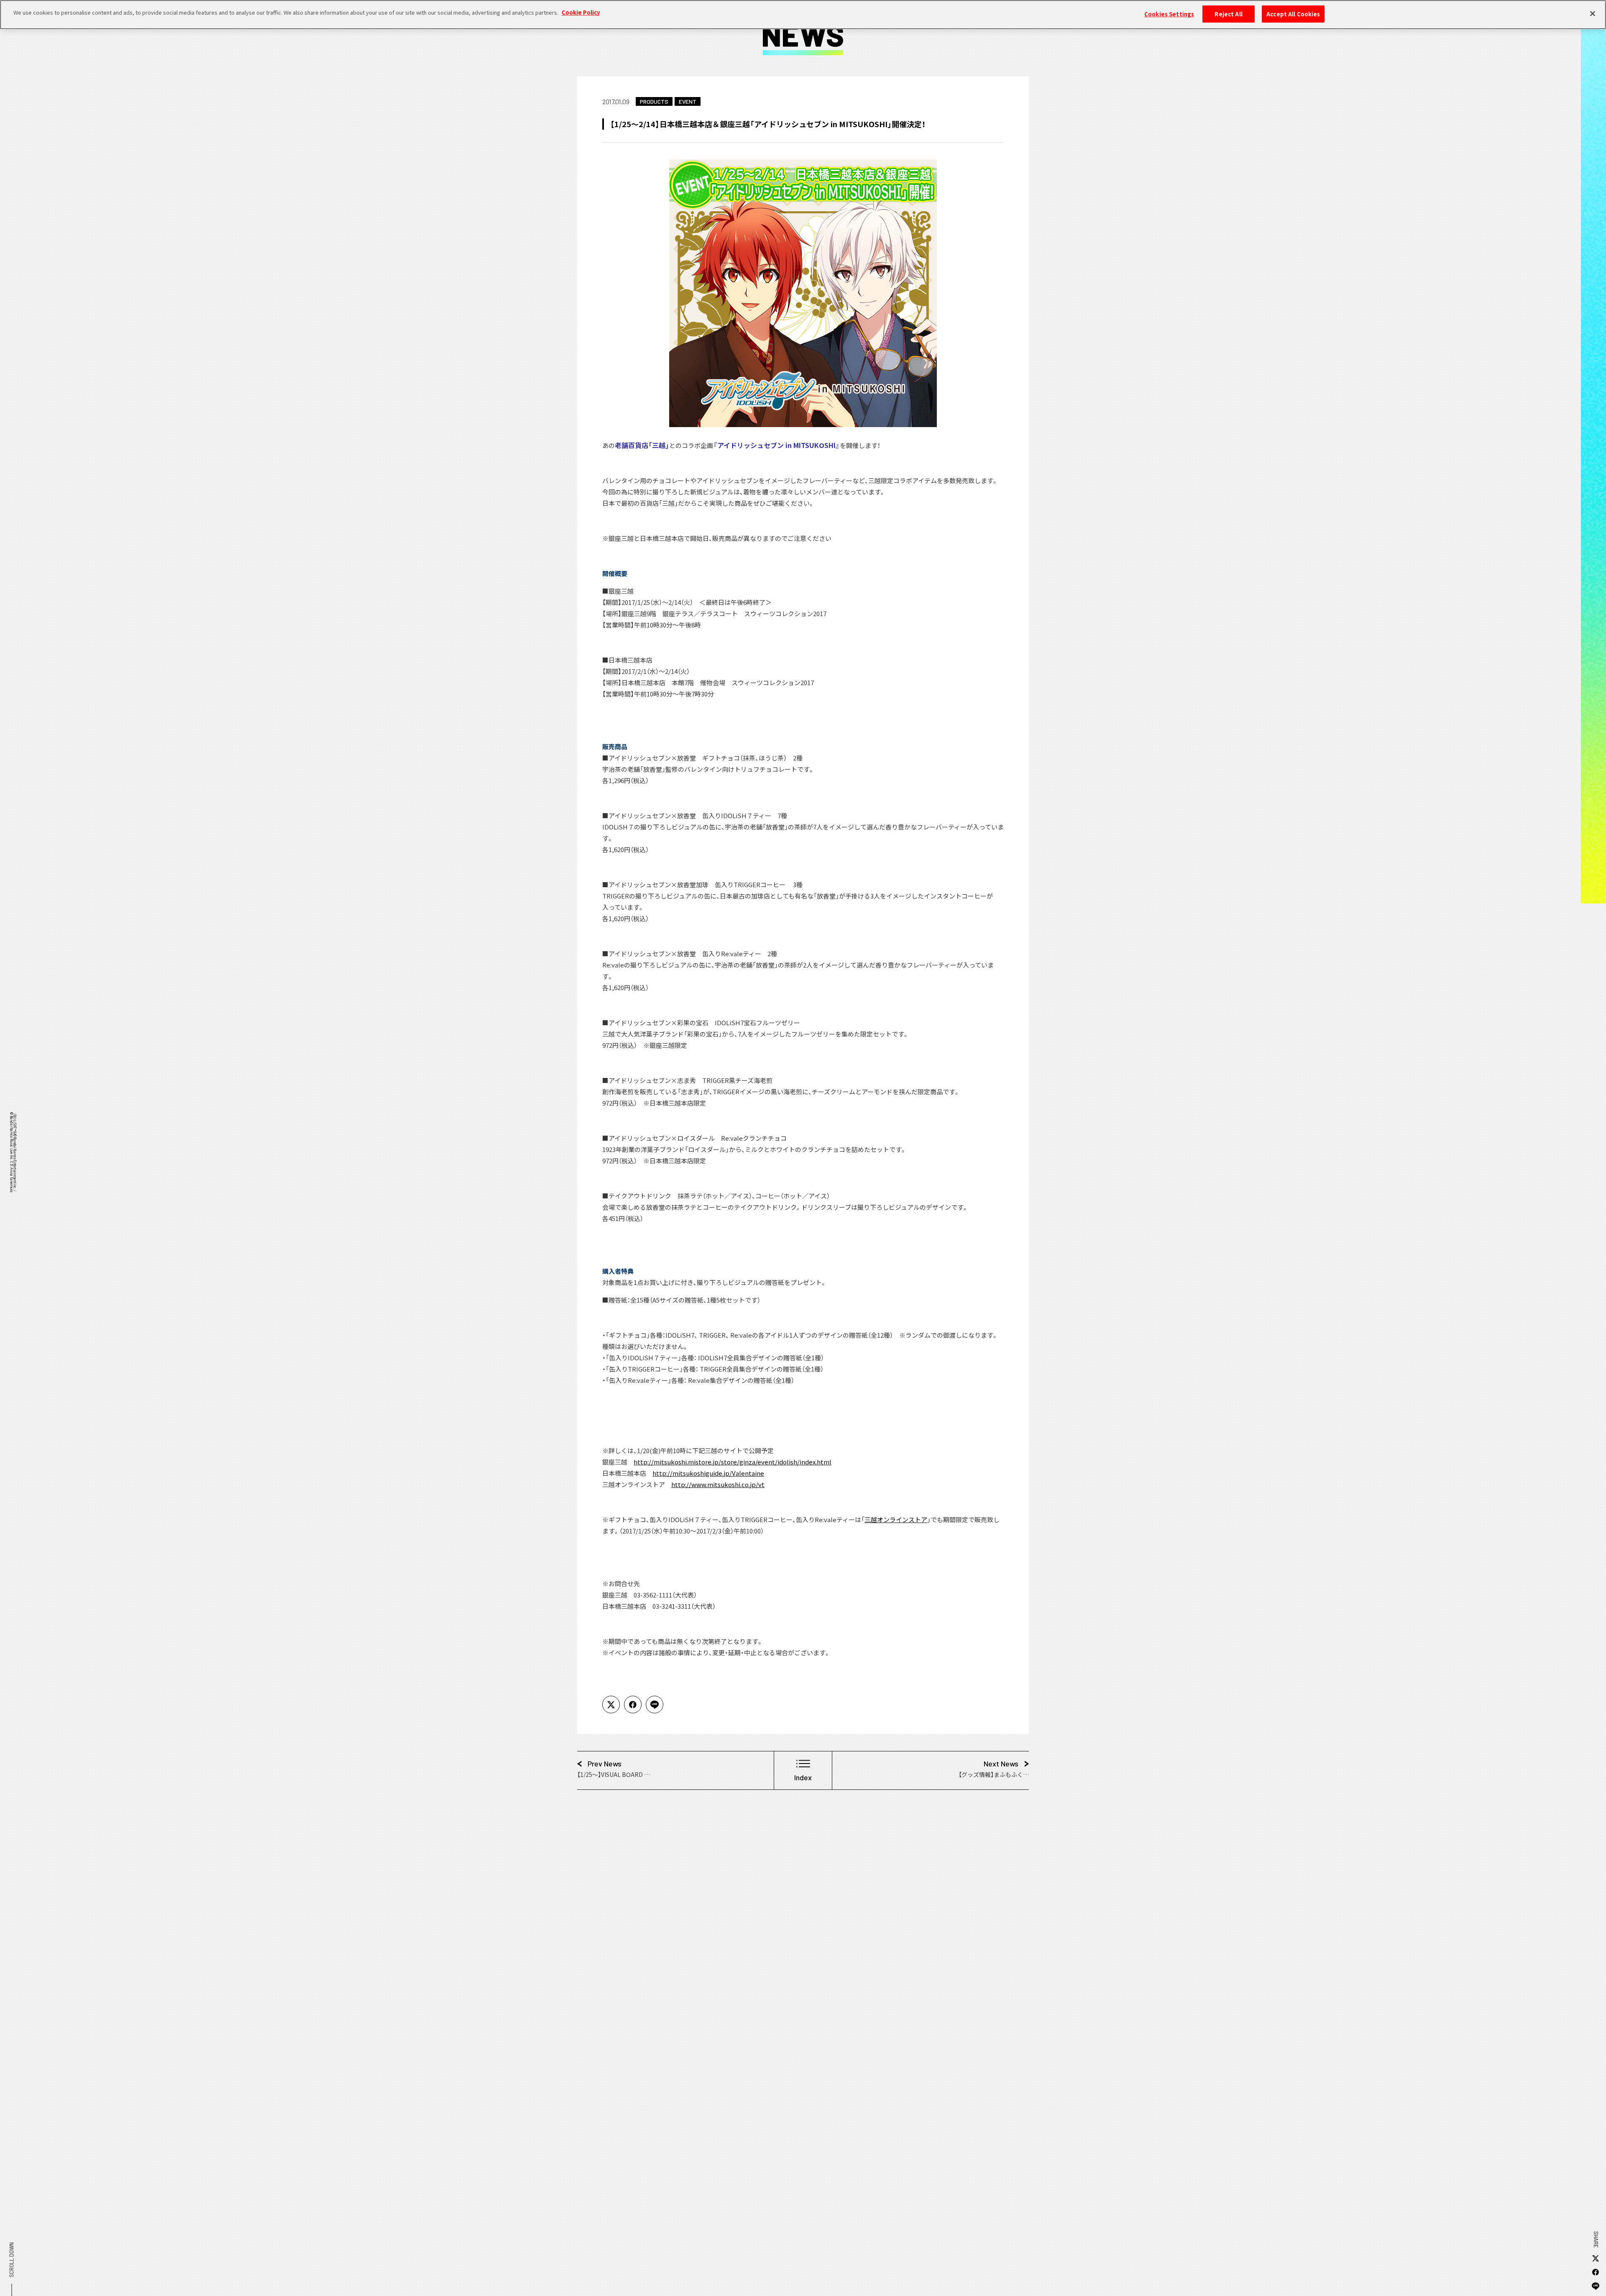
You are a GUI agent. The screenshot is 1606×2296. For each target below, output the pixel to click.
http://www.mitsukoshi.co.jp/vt (718, 1484)
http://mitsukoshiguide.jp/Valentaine (708, 1473)
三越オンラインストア (896, 1519)
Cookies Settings (1169, 14)
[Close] (1593, 13)
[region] (803, 15)
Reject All (1228, 14)
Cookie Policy (581, 12)
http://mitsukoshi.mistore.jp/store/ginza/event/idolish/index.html (733, 1462)
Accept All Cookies (1293, 14)
